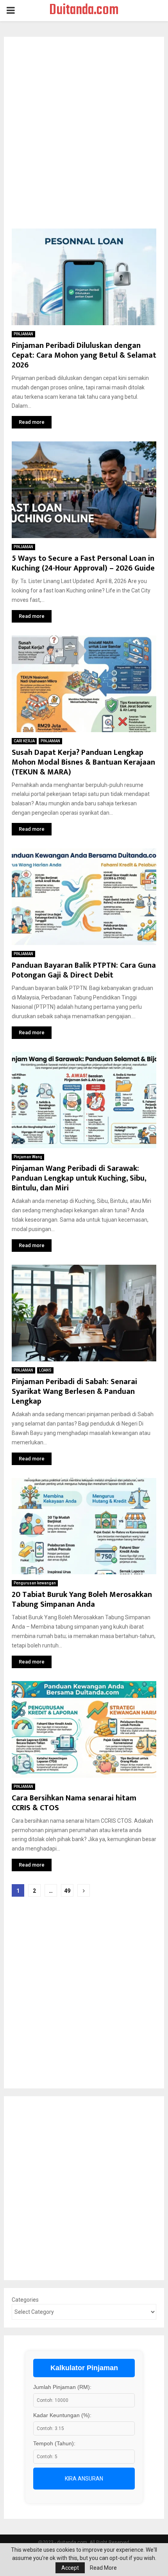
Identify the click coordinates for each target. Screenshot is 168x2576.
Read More (103, 2568)
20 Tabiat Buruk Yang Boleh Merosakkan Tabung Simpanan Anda (82, 1599)
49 (67, 1891)
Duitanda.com (84, 11)
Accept (70, 2568)
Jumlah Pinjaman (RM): (62, 2387)
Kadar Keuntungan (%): (62, 2415)
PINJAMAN (23, 334)
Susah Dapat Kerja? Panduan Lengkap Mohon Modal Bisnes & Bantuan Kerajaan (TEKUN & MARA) (83, 762)
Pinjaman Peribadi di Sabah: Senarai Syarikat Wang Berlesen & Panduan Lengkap (74, 1392)
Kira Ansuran (84, 2479)
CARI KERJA (24, 741)
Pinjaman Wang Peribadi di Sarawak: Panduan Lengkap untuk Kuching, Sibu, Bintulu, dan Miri (79, 1178)
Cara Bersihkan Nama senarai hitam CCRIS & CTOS (74, 1803)
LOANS (45, 1370)
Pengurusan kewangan (35, 1583)
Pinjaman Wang (28, 1157)
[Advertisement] (84, 137)
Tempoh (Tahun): (54, 2443)
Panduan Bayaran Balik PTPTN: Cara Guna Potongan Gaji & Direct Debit (84, 970)
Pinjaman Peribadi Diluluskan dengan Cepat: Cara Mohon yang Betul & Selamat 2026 (84, 355)
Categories (25, 2300)
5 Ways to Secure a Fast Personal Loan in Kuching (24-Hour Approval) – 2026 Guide (83, 563)
